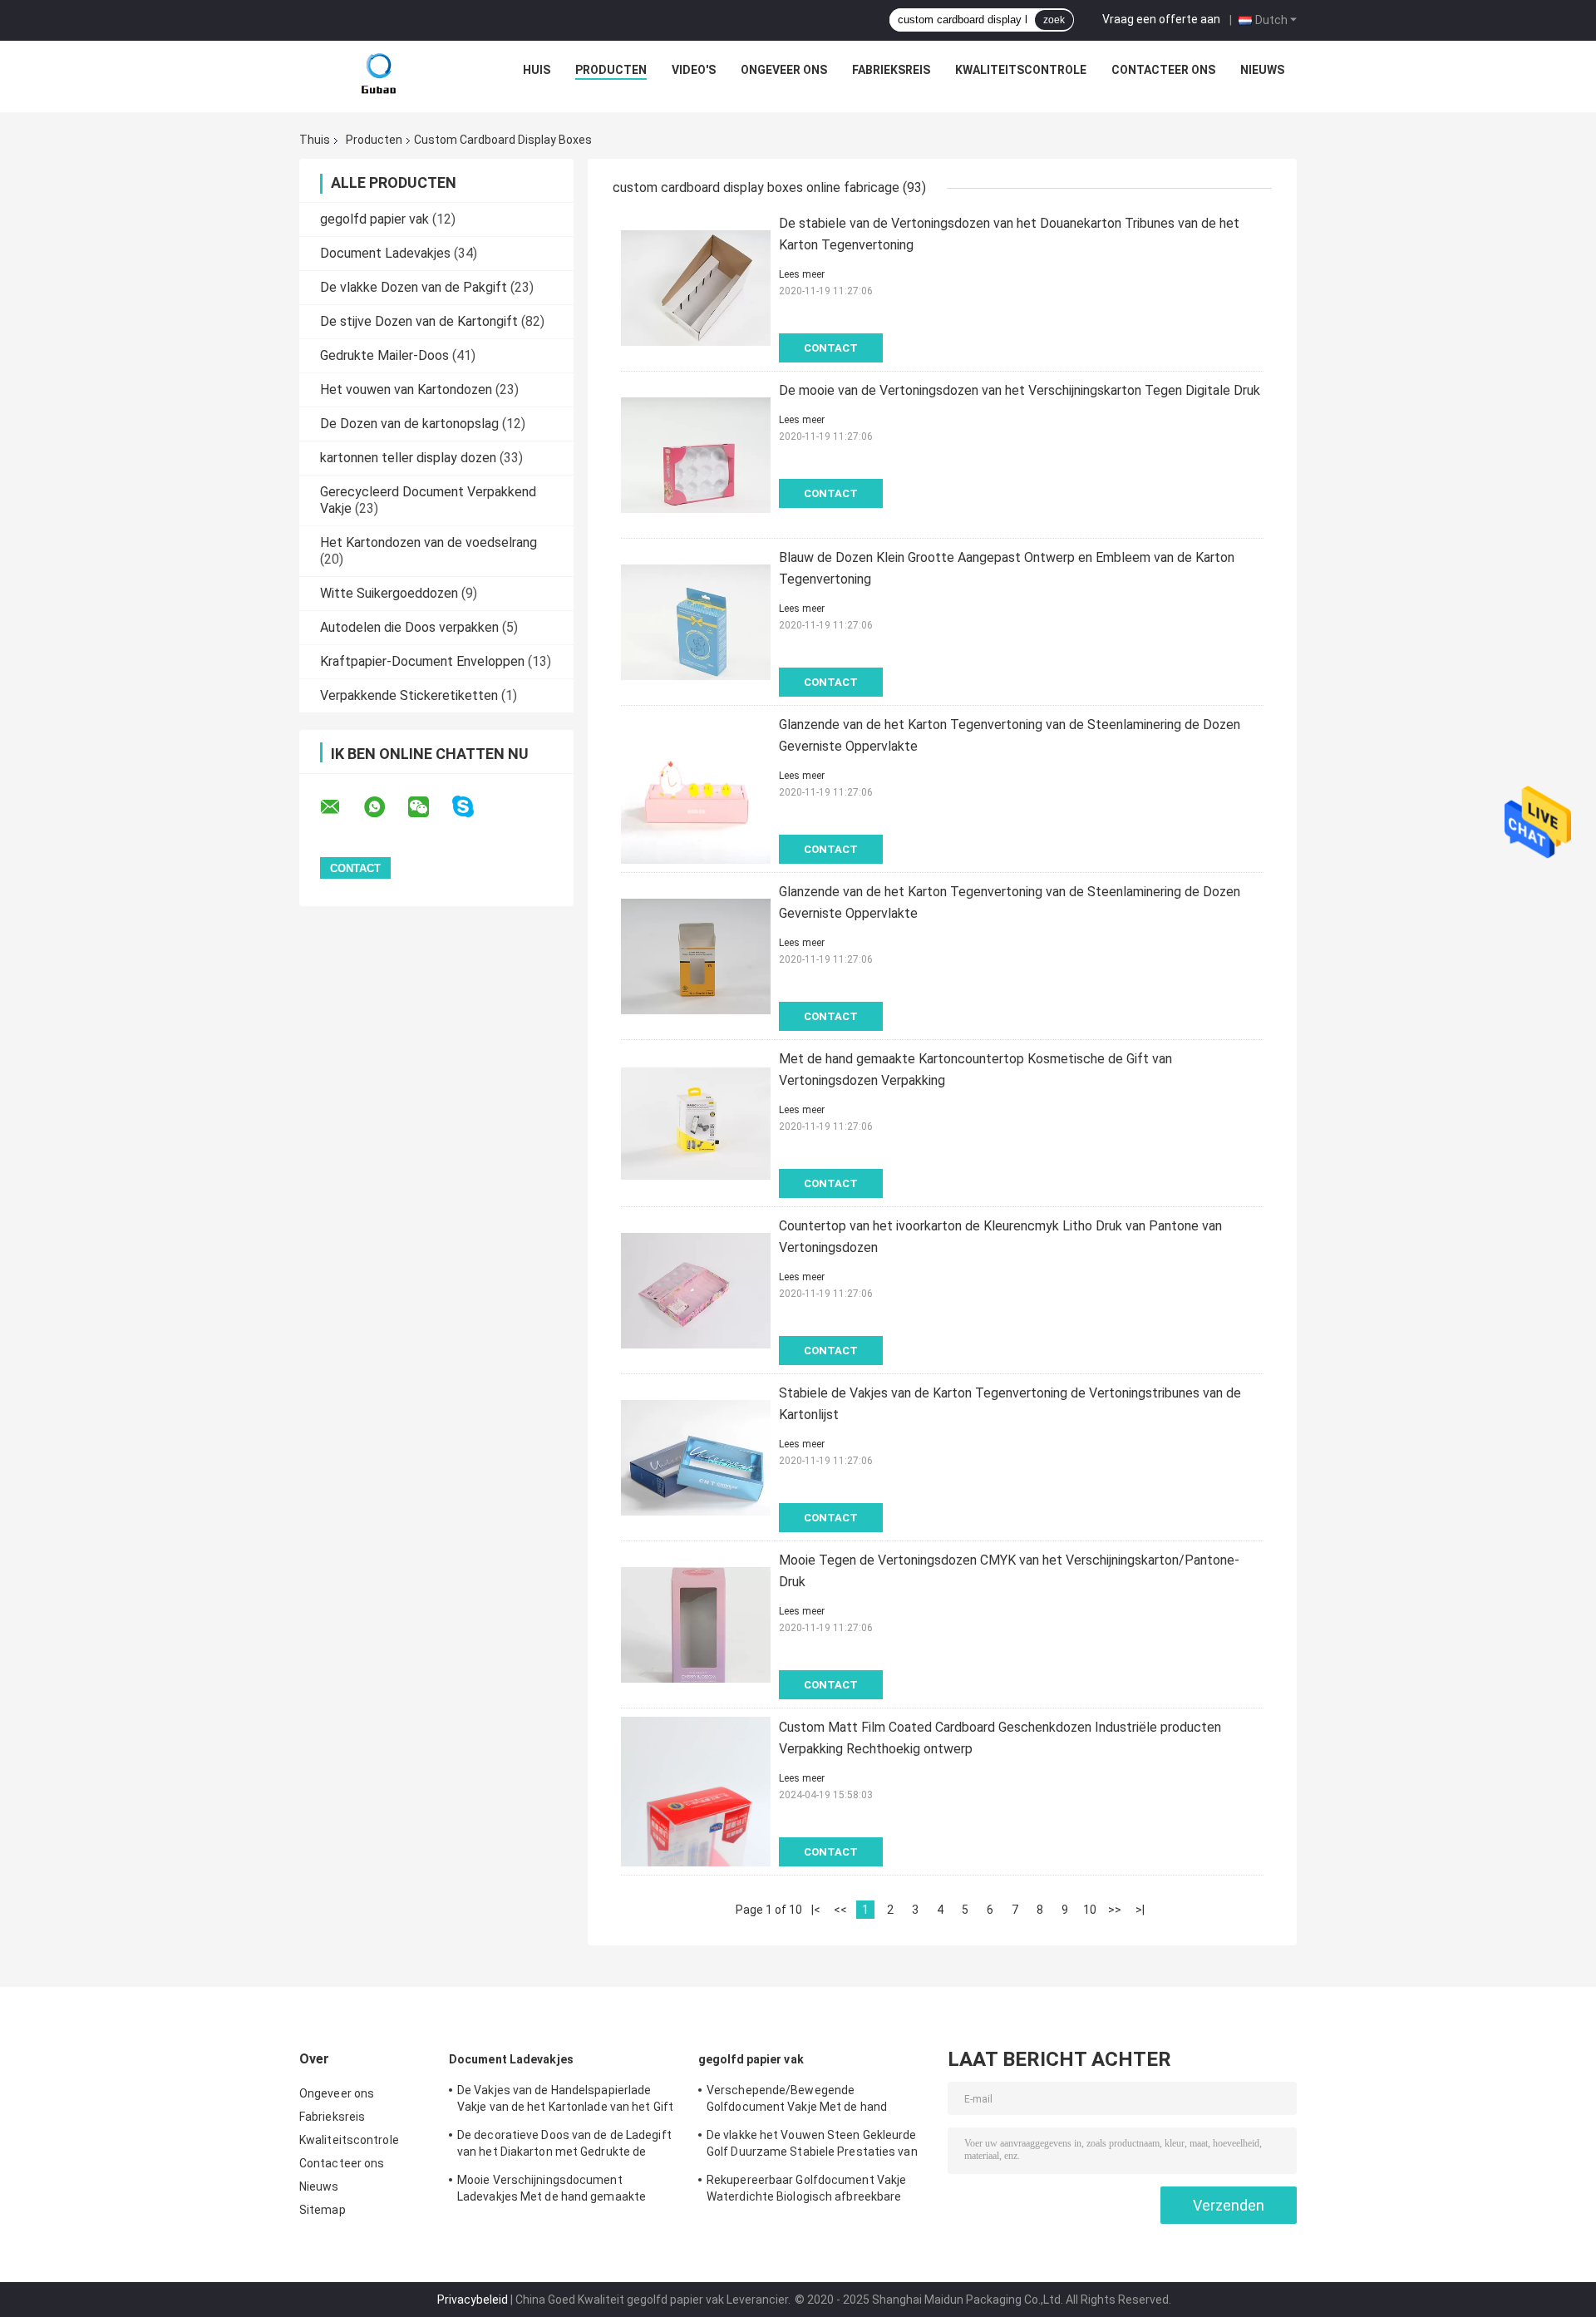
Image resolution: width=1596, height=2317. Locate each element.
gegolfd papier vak (374, 219)
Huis (537, 70)
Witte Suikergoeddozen (389, 593)
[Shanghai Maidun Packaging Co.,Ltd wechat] (429, 807)
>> (1115, 1910)
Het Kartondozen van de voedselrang (429, 542)
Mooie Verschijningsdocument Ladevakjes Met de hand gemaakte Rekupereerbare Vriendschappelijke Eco (564, 2191)
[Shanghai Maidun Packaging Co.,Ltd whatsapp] (385, 807)
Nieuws (1262, 70)
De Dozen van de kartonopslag (409, 424)
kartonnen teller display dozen (408, 458)
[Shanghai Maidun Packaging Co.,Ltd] (379, 74)
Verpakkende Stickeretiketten (409, 695)
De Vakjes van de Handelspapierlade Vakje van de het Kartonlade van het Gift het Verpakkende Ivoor (565, 2101)
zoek (1054, 20)
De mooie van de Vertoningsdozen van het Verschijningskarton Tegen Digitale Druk (1020, 390)
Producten (611, 70)
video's (694, 70)
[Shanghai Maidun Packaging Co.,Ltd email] (341, 807)
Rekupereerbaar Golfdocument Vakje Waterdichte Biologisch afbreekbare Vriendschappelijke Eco (806, 2191)
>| (1140, 1910)
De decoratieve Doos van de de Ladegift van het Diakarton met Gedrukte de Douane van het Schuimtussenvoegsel (564, 2146)
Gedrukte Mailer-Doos (384, 355)
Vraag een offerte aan (1161, 19)
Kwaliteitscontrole (1021, 70)
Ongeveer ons (784, 70)
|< (816, 1910)
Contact (831, 348)
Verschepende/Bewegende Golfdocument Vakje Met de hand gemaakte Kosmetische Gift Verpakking (815, 2101)
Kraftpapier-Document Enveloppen (422, 661)
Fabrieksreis (891, 70)
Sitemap (323, 2210)
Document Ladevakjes (385, 253)
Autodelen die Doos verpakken (409, 627)
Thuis (315, 140)
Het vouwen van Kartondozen (406, 389)
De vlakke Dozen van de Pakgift (414, 287)
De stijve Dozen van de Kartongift (419, 321)
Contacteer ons (1163, 70)
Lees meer (802, 274)
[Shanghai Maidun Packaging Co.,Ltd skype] (473, 807)
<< (840, 1910)
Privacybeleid (473, 2300)
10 (1090, 1910)
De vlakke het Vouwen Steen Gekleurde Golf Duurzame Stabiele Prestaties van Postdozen (812, 2146)
